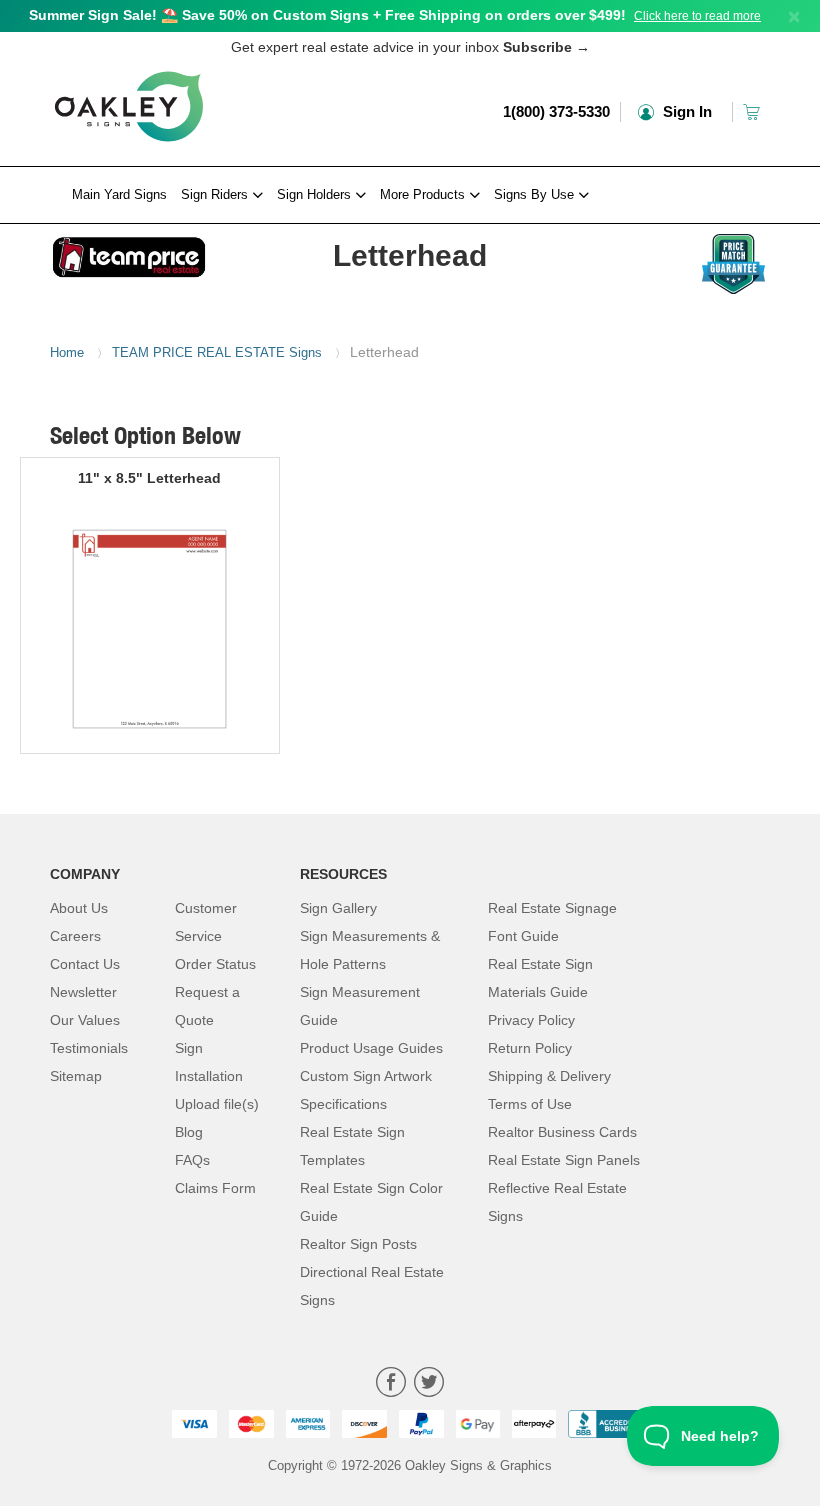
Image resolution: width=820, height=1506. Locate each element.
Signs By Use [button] (536, 194)
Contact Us (85, 964)
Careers (75, 936)
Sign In (685, 111)
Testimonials (89, 1048)
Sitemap (76, 1076)
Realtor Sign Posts (358, 1244)
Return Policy (530, 1048)
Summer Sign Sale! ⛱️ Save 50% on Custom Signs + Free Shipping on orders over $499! (327, 15)
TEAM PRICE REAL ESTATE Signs (217, 352)
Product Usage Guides (371, 1048)
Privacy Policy (531, 1020)
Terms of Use (530, 1104)
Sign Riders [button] (216, 194)
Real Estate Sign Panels (564, 1160)
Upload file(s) (217, 1104)
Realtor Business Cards (562, 1132)
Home (67, 352)
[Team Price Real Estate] (129, 252)
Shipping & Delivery (549, 1076)
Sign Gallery (338, 908)
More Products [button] (424, 194)
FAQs (192, 1160)
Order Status (215, 964)
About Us (79, 908)
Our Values (85, 1020)
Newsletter (83, 992)
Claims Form (215, 1188)
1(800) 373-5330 (556, 111)
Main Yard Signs (119, 194)
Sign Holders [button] (316, 194)
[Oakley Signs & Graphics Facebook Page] (391, 1384)
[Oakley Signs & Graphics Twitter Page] (429, 1384)
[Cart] (753, 111)
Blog (189, 1132)
